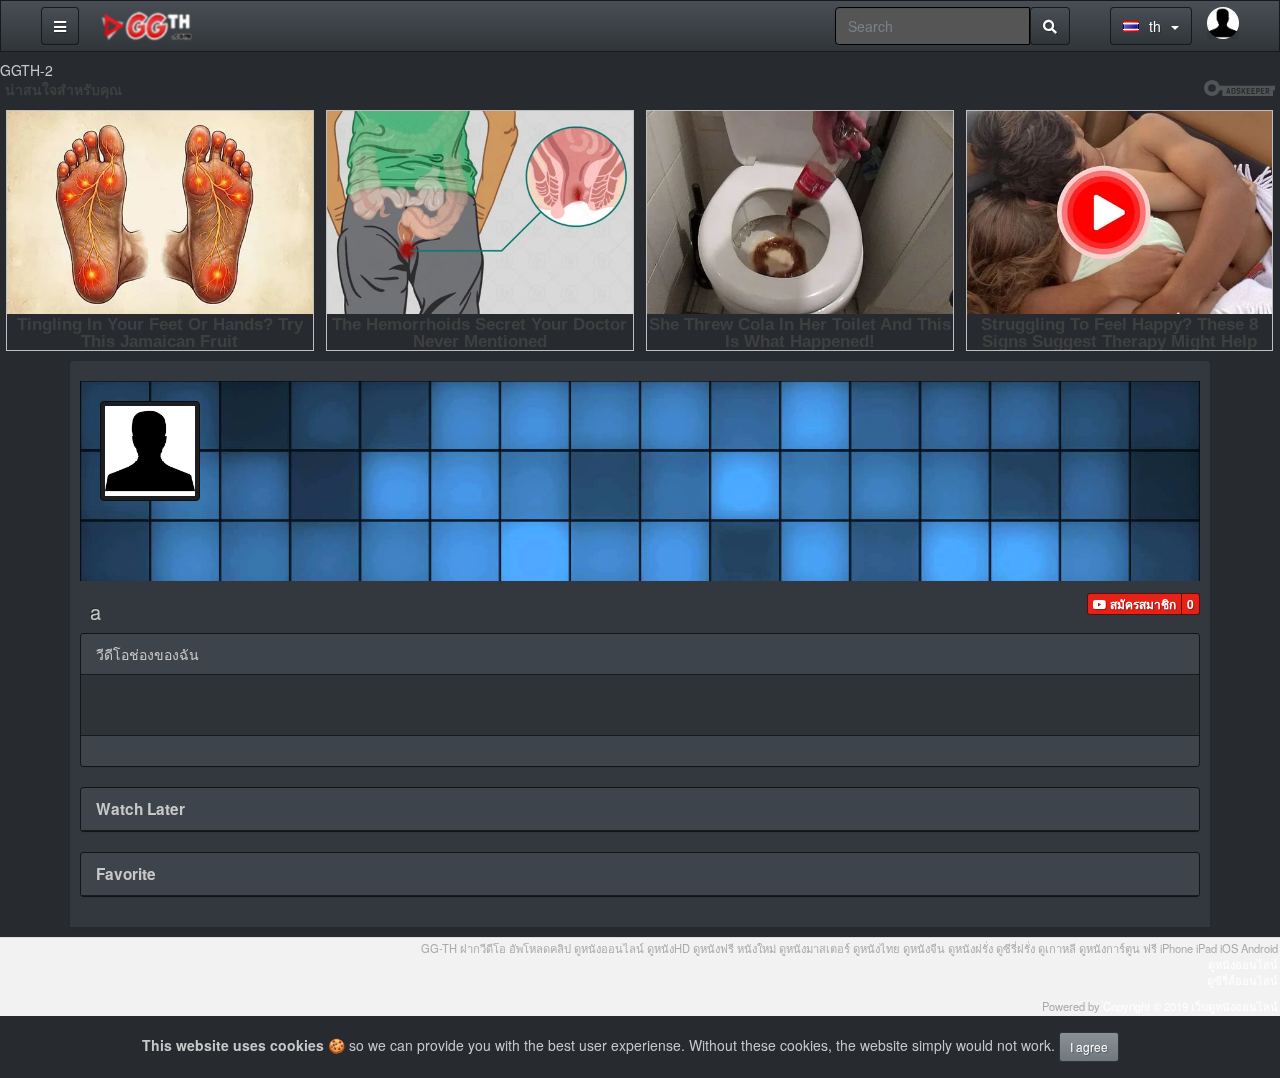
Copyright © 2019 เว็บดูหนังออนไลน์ (1190, 1006)
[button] (1134, 604)
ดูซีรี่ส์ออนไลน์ (1242, 980)
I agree (1089, 1046)
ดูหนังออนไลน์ (1243, 964)
